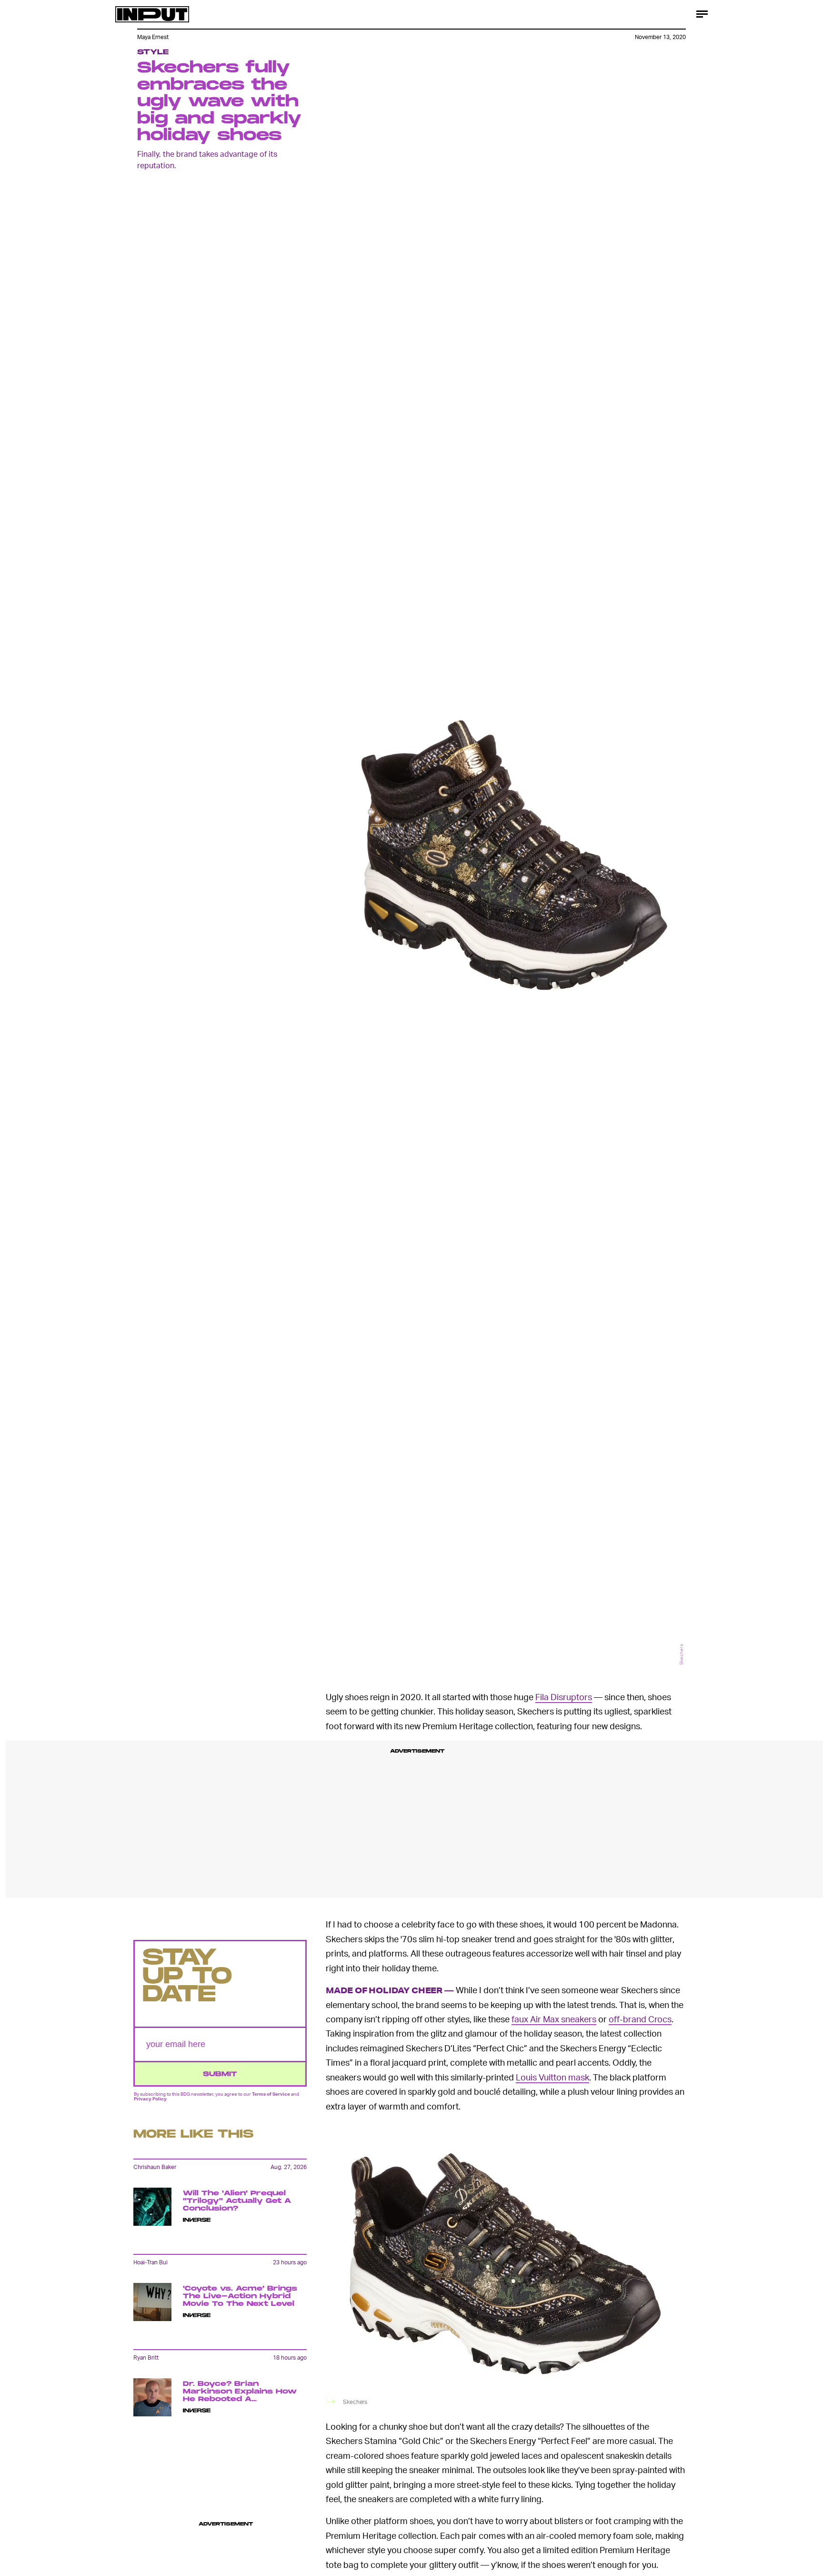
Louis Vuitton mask (552, 2077)
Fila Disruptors (564, 1697)
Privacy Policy (150, 2099)
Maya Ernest (153, 37)
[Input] (152, 14)
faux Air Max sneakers (554, 2019)
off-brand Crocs (640, 2019)
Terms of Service (271, 2093)
